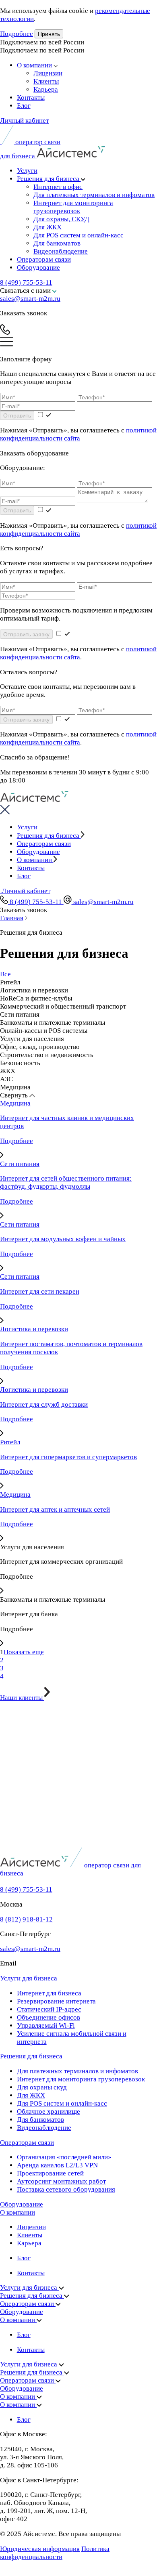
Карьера (46, 89)
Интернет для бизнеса (49, 1993)
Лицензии (48, 73)
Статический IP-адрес (49, 2009)
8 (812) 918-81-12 (26, 1919)
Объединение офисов (49, 2017)
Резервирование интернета (56, 2001)
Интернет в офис (58, 187)
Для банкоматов (57, 243)
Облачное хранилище (49, 2111)
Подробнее (17, 34)
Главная (12, 918)
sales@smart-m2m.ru (30, 299)
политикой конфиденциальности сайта (78, 434)
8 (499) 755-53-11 (26, 282)
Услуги (27, 171)
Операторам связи (44, 259)
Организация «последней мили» (64, 2157)
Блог (24, 106)
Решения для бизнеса (49, 179)
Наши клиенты (22, 1698)
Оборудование (38, 267)
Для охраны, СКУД (61, 219)
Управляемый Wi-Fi (46, 2025)
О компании (35, 65)
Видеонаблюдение (61, 251)
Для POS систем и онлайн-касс (78, 235)
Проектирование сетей (50, 2173)
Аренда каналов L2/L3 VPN (57, 2165)
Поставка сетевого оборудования (66, 2189)
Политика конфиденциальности (55, 2553)
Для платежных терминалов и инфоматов (94, 195)
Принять (49, 34)
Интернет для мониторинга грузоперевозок (73, 207)
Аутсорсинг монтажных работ (61, 2181)
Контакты (31, 98)
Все (5, 974)
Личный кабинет (24, 121)
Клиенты (46, 81)
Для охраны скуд (42, 2087)
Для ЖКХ (48, 227)
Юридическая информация (40, 2549)
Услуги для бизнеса (29, 1978)
